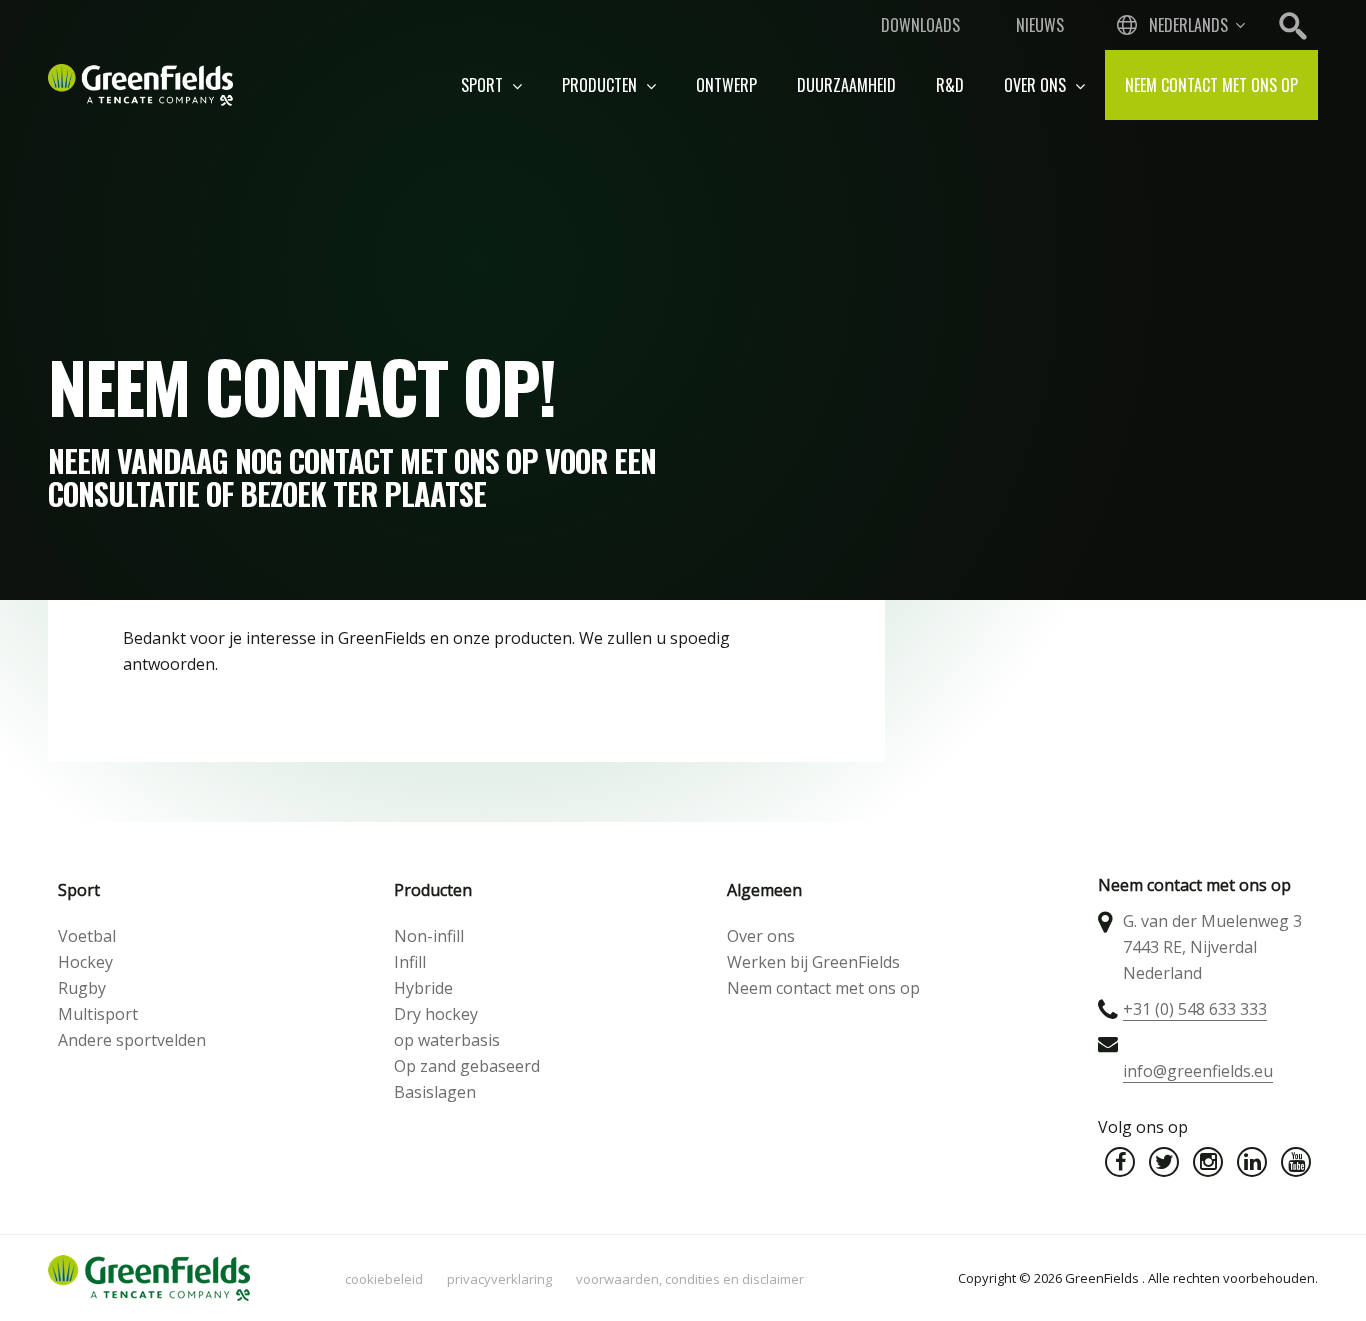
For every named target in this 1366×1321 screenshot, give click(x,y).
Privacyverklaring (499, 1279)
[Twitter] (1164, 1162)
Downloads (920, 25)
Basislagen (435, 1092)
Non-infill (429, 936)
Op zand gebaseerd (467, 1066)
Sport (484, 85)
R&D (950, 85)
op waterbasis (447, 1040)
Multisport (98, 1014)
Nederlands (1188, 25)
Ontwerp (726, 85)
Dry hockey (436, 1014)
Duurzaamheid (846, 85)
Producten (601, 85)
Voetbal (87, 936)
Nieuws (1040, 25)
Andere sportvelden (132, 1040)
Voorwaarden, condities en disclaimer (690, 1279)
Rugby (82, 988)
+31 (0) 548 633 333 (1195, 1009)
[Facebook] (1120, 1162)
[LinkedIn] (1252, 1162)
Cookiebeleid (384, 1279)
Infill (410, 962)
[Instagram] (1208, 1162)
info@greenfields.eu (1198, 1071)
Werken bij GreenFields (813, 962)
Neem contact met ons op (1211, 85)
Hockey (85, 962)
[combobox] (1179, 25)
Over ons (1037, 85)
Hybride (423, 988)
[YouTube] (1296, 1162)
